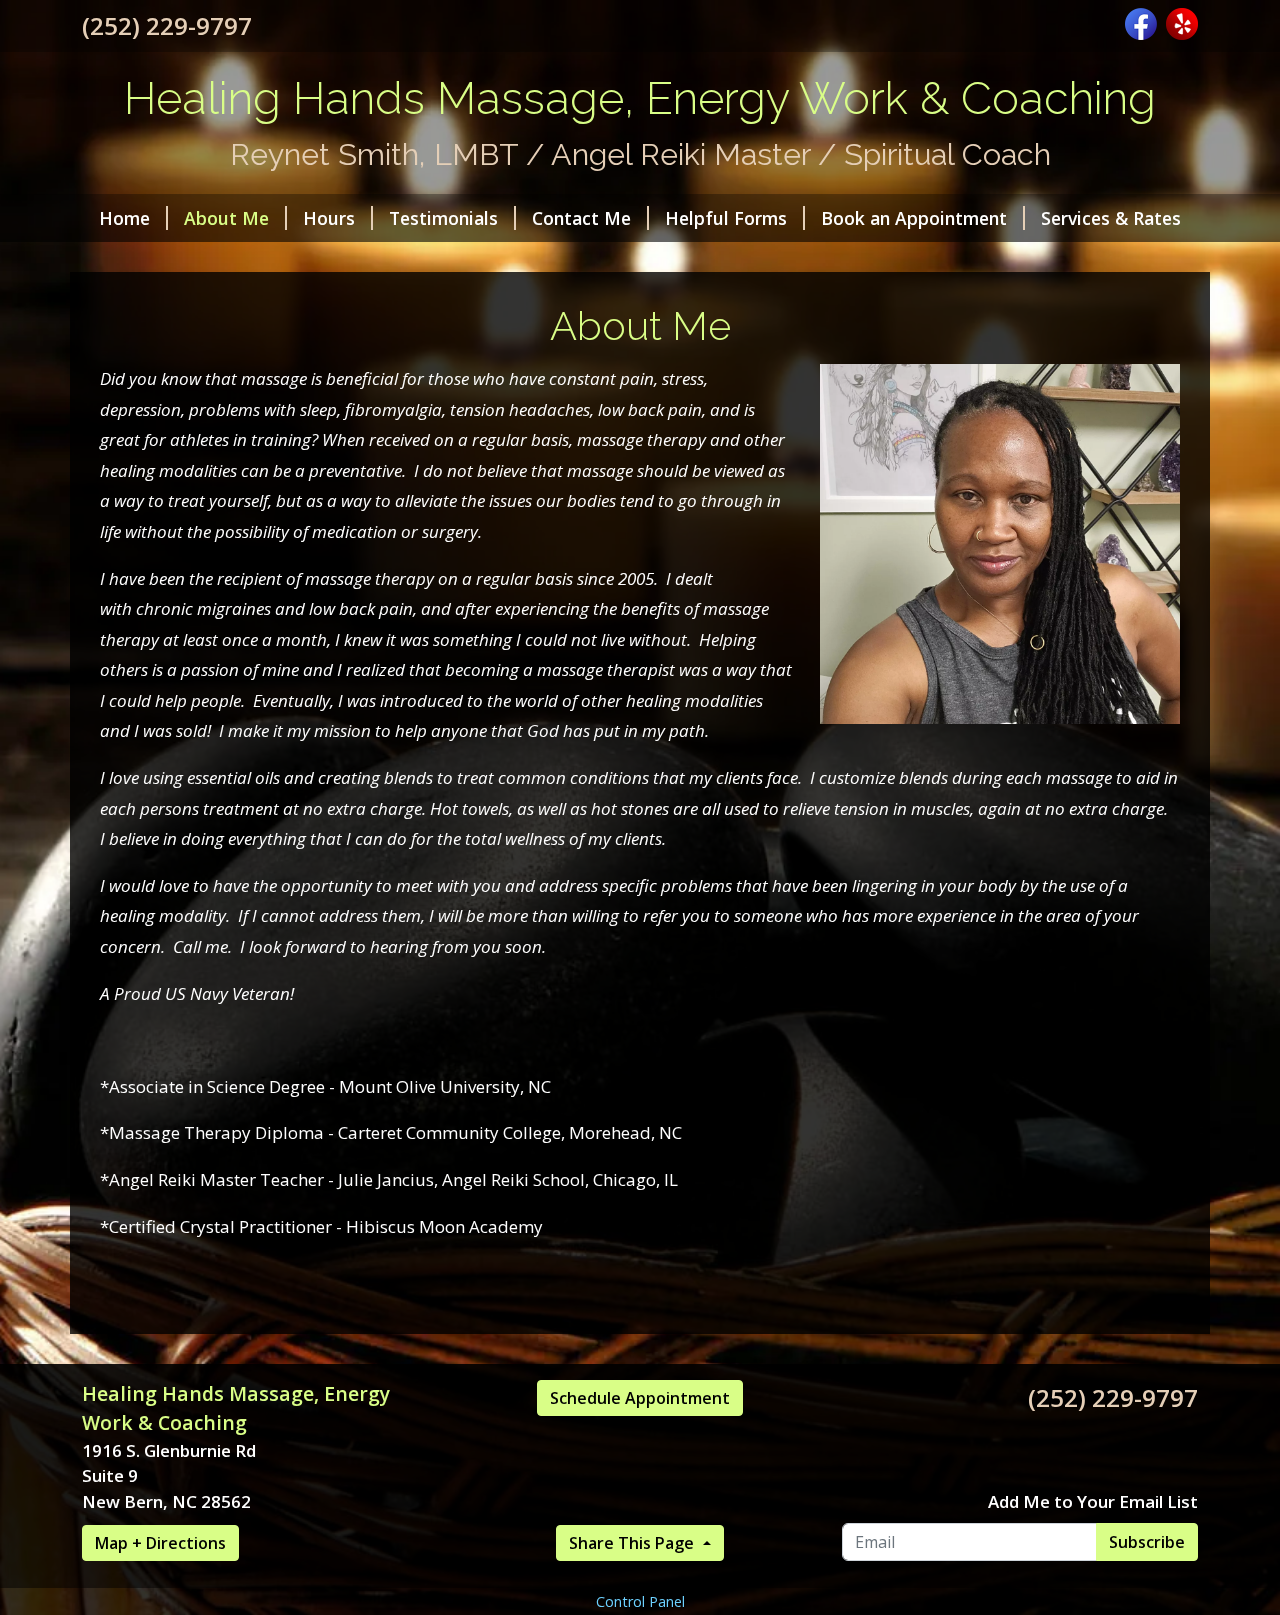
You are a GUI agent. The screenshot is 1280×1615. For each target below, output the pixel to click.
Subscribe (1147, 1542)
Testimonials (443, 218)
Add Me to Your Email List (1093, 1501)
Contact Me (581, 218)
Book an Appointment (914, 218)
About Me (226, 218)
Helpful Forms (726, 218)
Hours (329, 218)
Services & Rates (1111, 218)
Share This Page (633, 1543)
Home (124, 218)
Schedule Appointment (640, 1398)
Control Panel (640, 1601)
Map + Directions (160, 1543)
